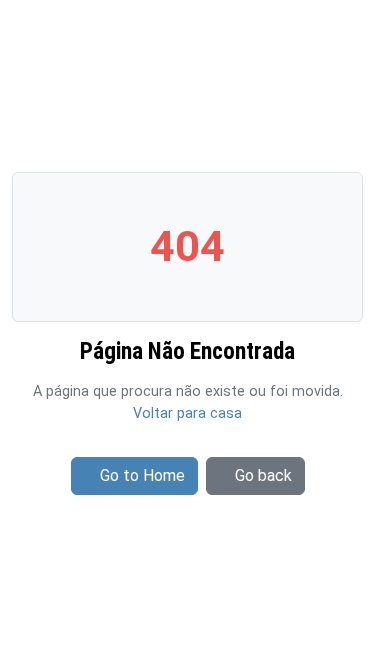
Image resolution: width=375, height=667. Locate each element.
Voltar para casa (187, 413)
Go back (263, 475)
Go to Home (142, 475)
